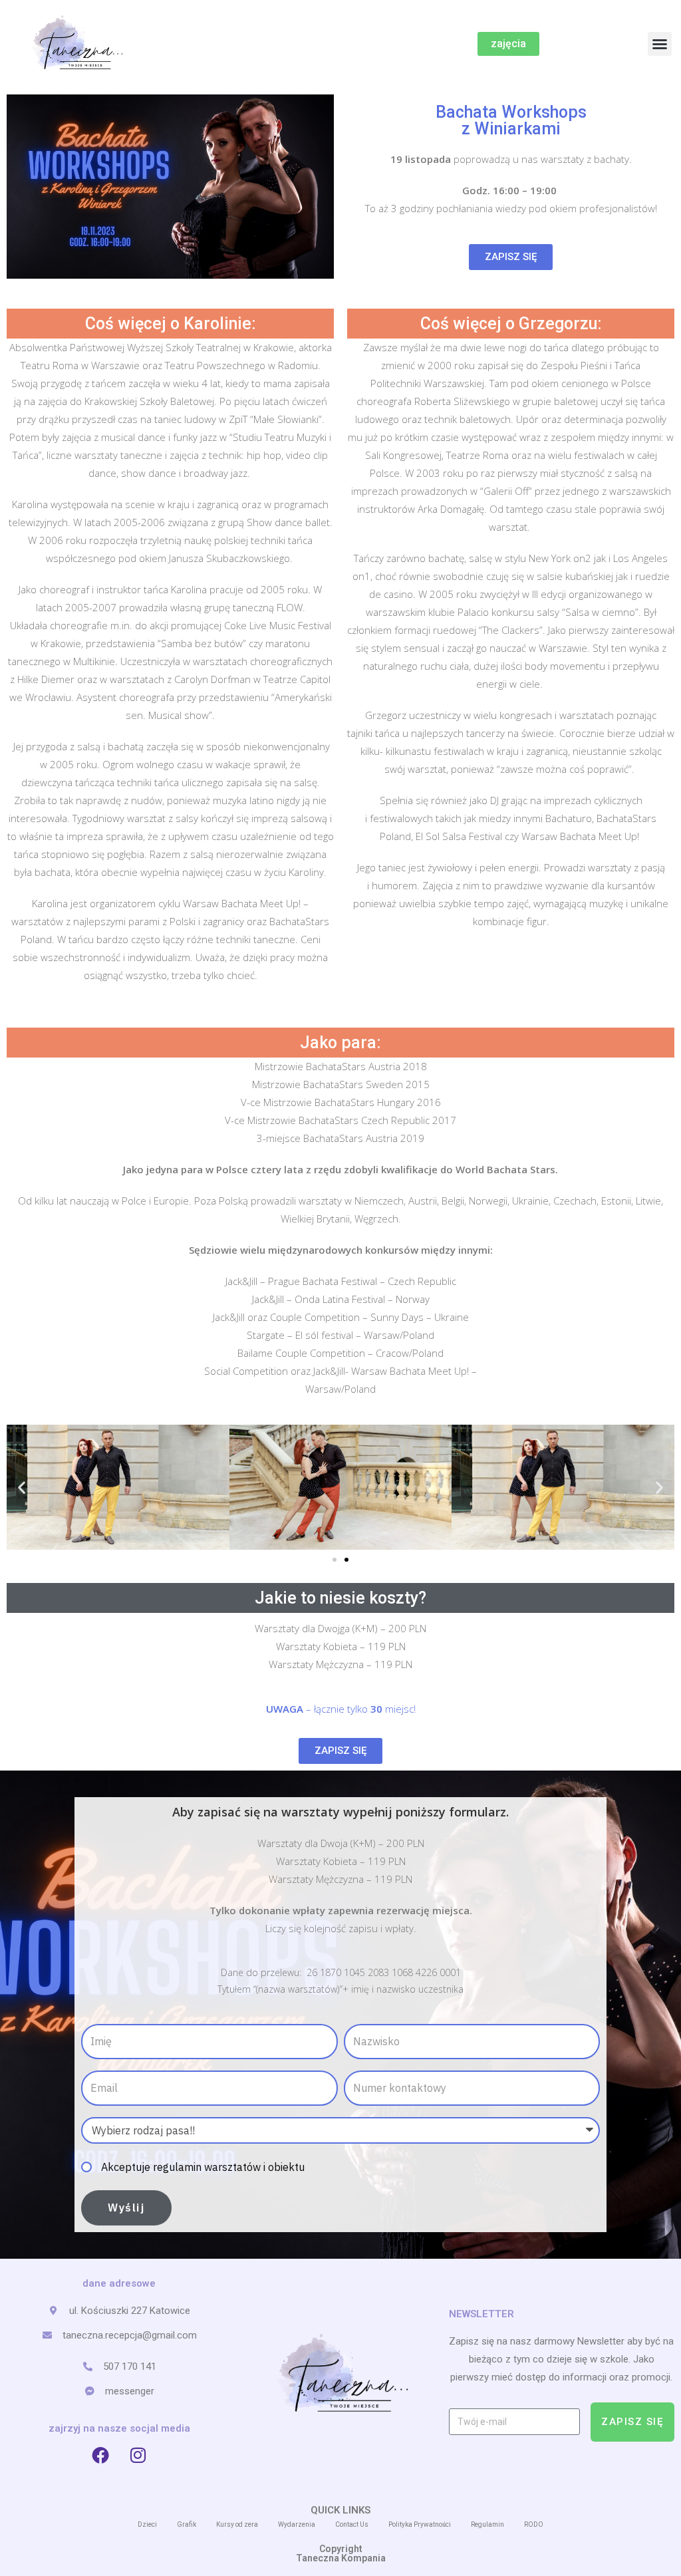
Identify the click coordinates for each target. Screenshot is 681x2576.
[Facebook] (100, 2455)
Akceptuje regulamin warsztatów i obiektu (203, 2167)
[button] (660, 44)
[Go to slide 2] (346, 1560)
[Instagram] (138, 2455)
